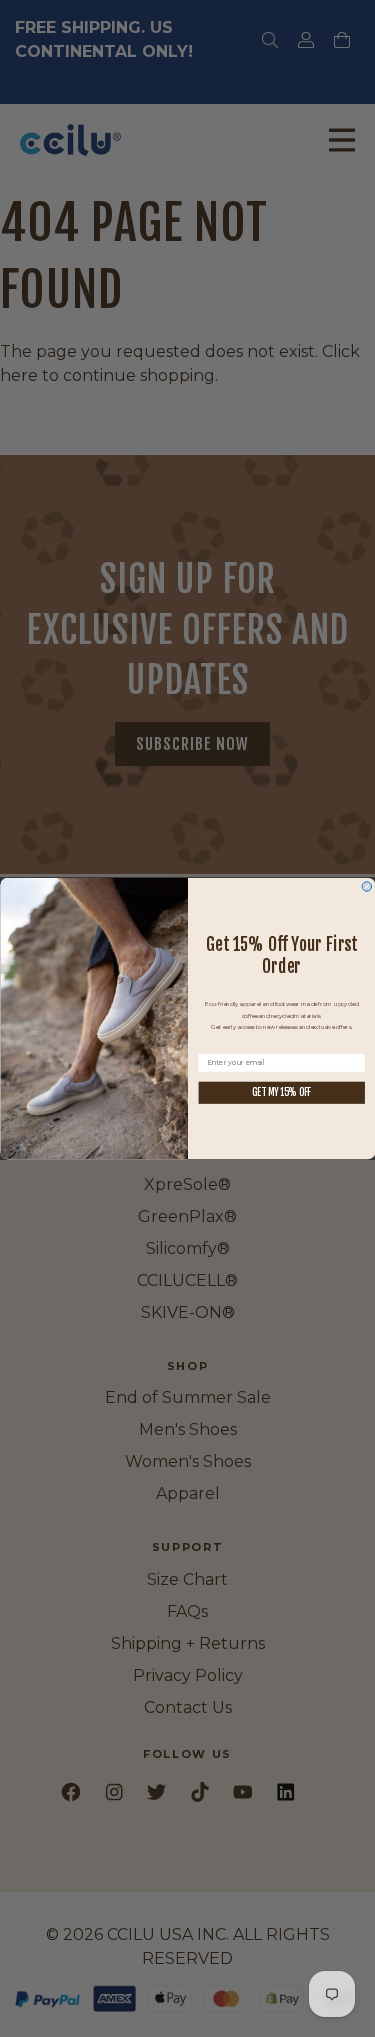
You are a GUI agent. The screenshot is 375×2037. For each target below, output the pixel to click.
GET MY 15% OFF (281, 1092)
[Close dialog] (367, 887)
